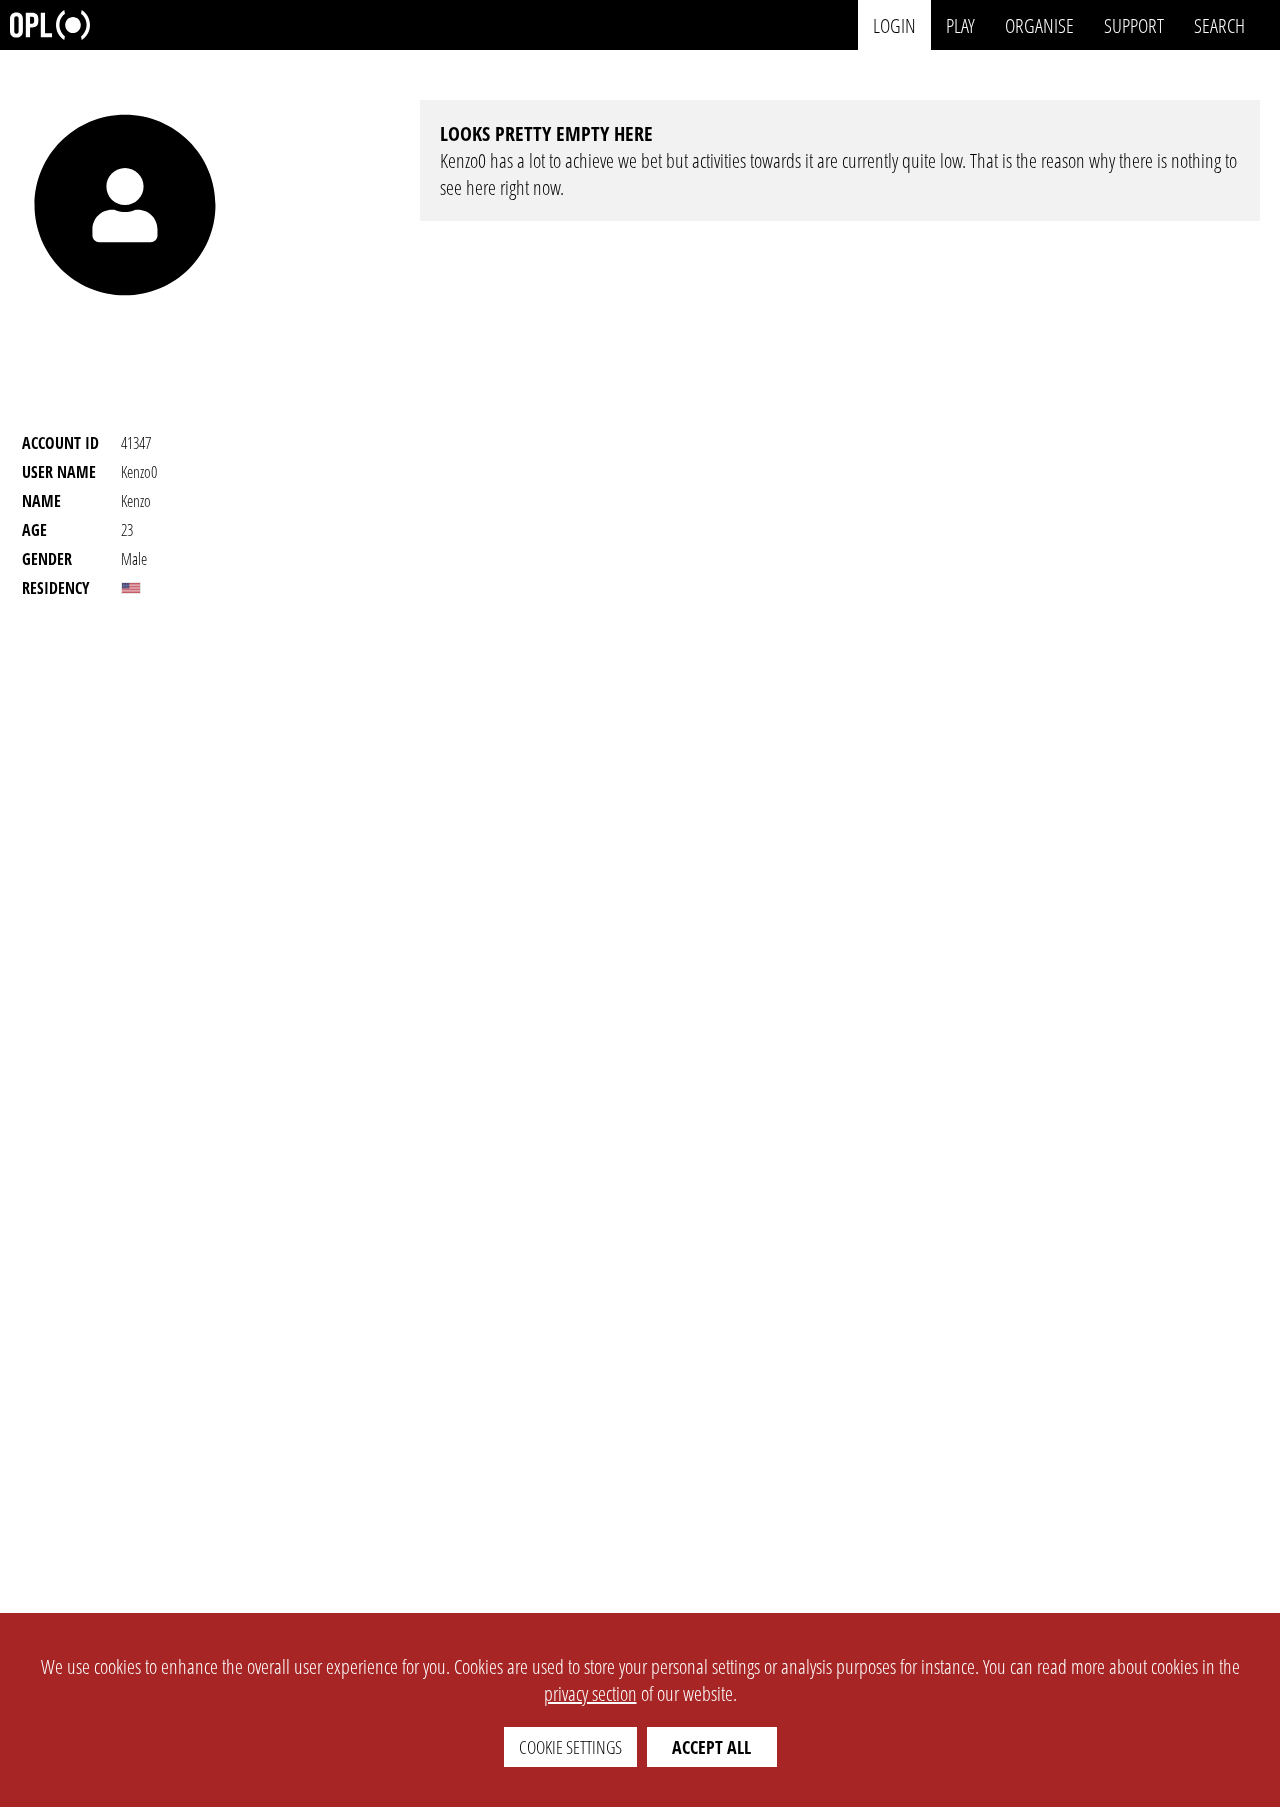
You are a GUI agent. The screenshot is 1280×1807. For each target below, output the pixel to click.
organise (1039, 24)
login (894, 24)
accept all (711, 1747)
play (960, 24)
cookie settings (570, 1747)
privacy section (590, 1693)
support (1134, 24)
